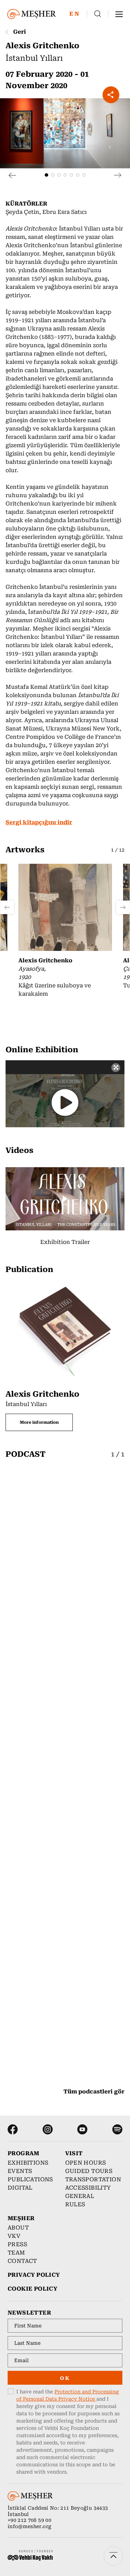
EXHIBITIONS (28, 2163)
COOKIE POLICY (32, 2289)
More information (39, 1422)
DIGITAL (20, 2188)
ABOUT (18, 2228)
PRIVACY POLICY (34, 2275)
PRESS (17, 2244)
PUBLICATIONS (30, 2179)
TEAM (16, 2253)
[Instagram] (48, 2129)
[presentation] (12, 175)
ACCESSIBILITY (88, 2188)
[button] (46, 175)
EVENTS (20, 2171)
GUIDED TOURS (89, 2171)
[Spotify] (117, 2129)
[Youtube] (82, 2129)
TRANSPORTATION (90, 2179)
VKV (14, 2236)
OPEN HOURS (86, 2163)
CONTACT (22, 2261)
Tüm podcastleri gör (94, 2092)
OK (65, 2378)
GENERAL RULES (80, 2200)
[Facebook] (13, 2129)
